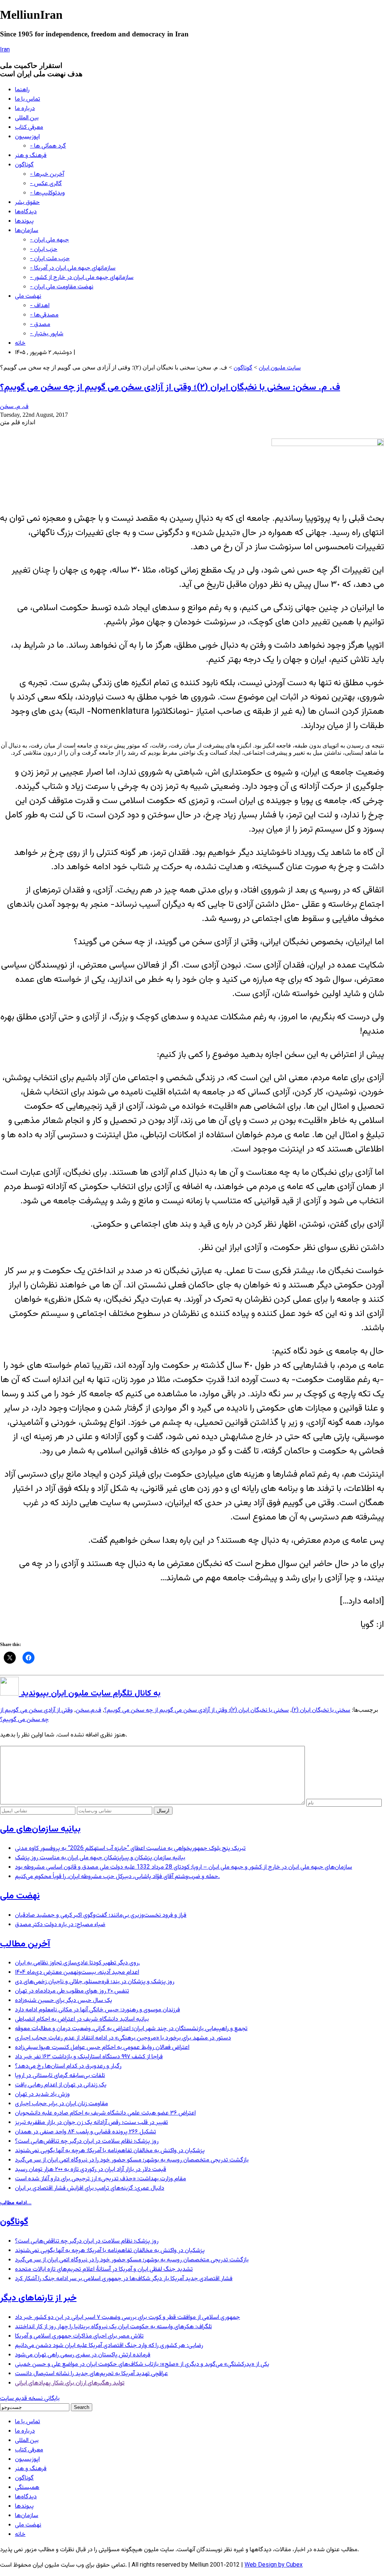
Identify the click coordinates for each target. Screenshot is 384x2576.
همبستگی (27, 2488)
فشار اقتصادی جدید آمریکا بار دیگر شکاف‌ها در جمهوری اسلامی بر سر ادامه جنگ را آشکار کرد (124, 2279)
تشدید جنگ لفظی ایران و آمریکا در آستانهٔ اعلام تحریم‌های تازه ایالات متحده (104, 2269)
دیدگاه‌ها (26, 212)
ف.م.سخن (88, 1710)
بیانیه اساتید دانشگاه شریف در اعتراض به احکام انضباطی (82, 2019)
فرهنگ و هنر (31, 156)
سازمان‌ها (27, 231)
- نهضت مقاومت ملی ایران (62, 287)
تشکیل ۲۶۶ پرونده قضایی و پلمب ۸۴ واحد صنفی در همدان (85, 2132)
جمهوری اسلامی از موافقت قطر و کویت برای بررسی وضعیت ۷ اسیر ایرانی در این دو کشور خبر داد (127, 2317)
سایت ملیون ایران (280, 368)
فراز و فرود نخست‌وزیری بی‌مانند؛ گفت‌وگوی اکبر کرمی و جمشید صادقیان (101, 1915)
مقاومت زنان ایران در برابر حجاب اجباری (61, 2104)
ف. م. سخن (14, 407)
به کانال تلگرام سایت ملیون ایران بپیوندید (90, 1693)
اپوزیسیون (27, 137)
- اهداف (40, 306)
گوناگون (24, 165)
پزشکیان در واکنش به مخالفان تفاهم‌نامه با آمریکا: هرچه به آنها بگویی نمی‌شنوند (110, 2151)
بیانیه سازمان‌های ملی (40, 1829)
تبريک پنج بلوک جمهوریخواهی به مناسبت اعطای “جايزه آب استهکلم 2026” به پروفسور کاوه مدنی (130, 1849)
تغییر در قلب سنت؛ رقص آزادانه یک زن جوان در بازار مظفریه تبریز (91, 2123)
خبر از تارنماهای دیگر (38, 2298)
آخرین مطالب (25, 1944)
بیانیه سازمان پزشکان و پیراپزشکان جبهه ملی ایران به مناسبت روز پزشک (100, 1858)
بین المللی (27, 118)
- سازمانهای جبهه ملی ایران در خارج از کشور (82, 278)
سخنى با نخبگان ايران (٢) (321, 1710)
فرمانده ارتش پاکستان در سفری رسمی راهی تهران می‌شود (83, 2355)
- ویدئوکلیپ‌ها (47, 193)
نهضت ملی (28, 296)
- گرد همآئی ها (48, 146)
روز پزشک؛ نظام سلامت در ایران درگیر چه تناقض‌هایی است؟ (87, 2141)
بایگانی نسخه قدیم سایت (30, 2399)
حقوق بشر (27, 203)
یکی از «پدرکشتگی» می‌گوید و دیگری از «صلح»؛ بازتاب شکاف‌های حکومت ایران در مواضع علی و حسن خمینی (142, 2364)
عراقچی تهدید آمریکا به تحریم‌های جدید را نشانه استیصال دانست (91, 2374)
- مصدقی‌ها (44, 315)
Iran (5, 50)
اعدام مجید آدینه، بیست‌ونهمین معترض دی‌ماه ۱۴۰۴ (77, 1972)
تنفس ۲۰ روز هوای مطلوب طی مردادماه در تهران (72, 1991)
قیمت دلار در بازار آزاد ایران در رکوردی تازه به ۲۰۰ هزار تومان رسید (91, 2170)
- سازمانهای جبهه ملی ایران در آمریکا (73, 268)
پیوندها (24, 221)
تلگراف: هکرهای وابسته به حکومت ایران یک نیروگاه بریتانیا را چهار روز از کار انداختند (113, 2327)
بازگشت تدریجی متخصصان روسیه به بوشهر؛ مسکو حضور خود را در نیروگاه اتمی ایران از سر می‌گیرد (132, 2160)
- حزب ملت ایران (50, 259)
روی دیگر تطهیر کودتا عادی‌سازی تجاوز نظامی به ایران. (77, 1963)
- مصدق (40, 325)
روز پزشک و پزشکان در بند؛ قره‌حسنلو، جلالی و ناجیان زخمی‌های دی (95, 1982)
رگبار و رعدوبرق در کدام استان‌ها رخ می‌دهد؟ (68, 2066)
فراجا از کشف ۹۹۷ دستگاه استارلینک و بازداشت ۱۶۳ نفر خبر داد (89, 2057)
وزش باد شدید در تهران (42, 2094)
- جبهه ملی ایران (49, 240)
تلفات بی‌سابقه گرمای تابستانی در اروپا (60, 2076)
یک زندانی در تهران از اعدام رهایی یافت (61, 2085)
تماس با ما (28, 99)
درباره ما (25, 109)
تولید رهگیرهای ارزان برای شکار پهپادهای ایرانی (70, 2383)
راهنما (22, 90)
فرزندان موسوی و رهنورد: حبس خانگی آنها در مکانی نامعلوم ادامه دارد (97, 2010)
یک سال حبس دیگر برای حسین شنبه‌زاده (64, 2001)
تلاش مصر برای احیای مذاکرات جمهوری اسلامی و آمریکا (79, 2336)
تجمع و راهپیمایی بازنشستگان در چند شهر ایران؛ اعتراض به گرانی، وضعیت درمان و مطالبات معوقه (131, 2029)
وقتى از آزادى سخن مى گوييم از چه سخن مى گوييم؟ (36, 1715)
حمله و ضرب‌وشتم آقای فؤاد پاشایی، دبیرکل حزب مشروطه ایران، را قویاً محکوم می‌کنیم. (117, 1877)
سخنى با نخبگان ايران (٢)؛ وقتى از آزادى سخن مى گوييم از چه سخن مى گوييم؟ (196, 1710)
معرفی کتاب (29, 127)
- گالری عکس (46, 184)
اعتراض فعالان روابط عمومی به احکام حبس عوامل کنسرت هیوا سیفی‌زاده (102, 2048)
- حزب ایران (44, 249)
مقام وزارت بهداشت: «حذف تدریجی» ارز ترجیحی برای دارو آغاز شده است (100, 2179)
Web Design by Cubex (274, 2565)
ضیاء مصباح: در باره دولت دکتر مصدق (60, 1925)
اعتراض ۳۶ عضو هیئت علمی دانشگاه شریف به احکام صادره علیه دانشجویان (105, 2113)
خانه (20, 343)
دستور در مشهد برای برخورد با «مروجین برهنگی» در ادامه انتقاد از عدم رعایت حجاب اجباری (123, 2038)
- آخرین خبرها (47, 174)
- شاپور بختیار (47, 334)
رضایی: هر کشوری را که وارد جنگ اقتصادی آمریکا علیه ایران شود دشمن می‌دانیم (109, 2346)
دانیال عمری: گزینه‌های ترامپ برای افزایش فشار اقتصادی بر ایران (90, 2188)
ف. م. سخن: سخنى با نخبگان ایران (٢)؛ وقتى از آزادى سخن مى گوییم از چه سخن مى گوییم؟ (170, 387)
